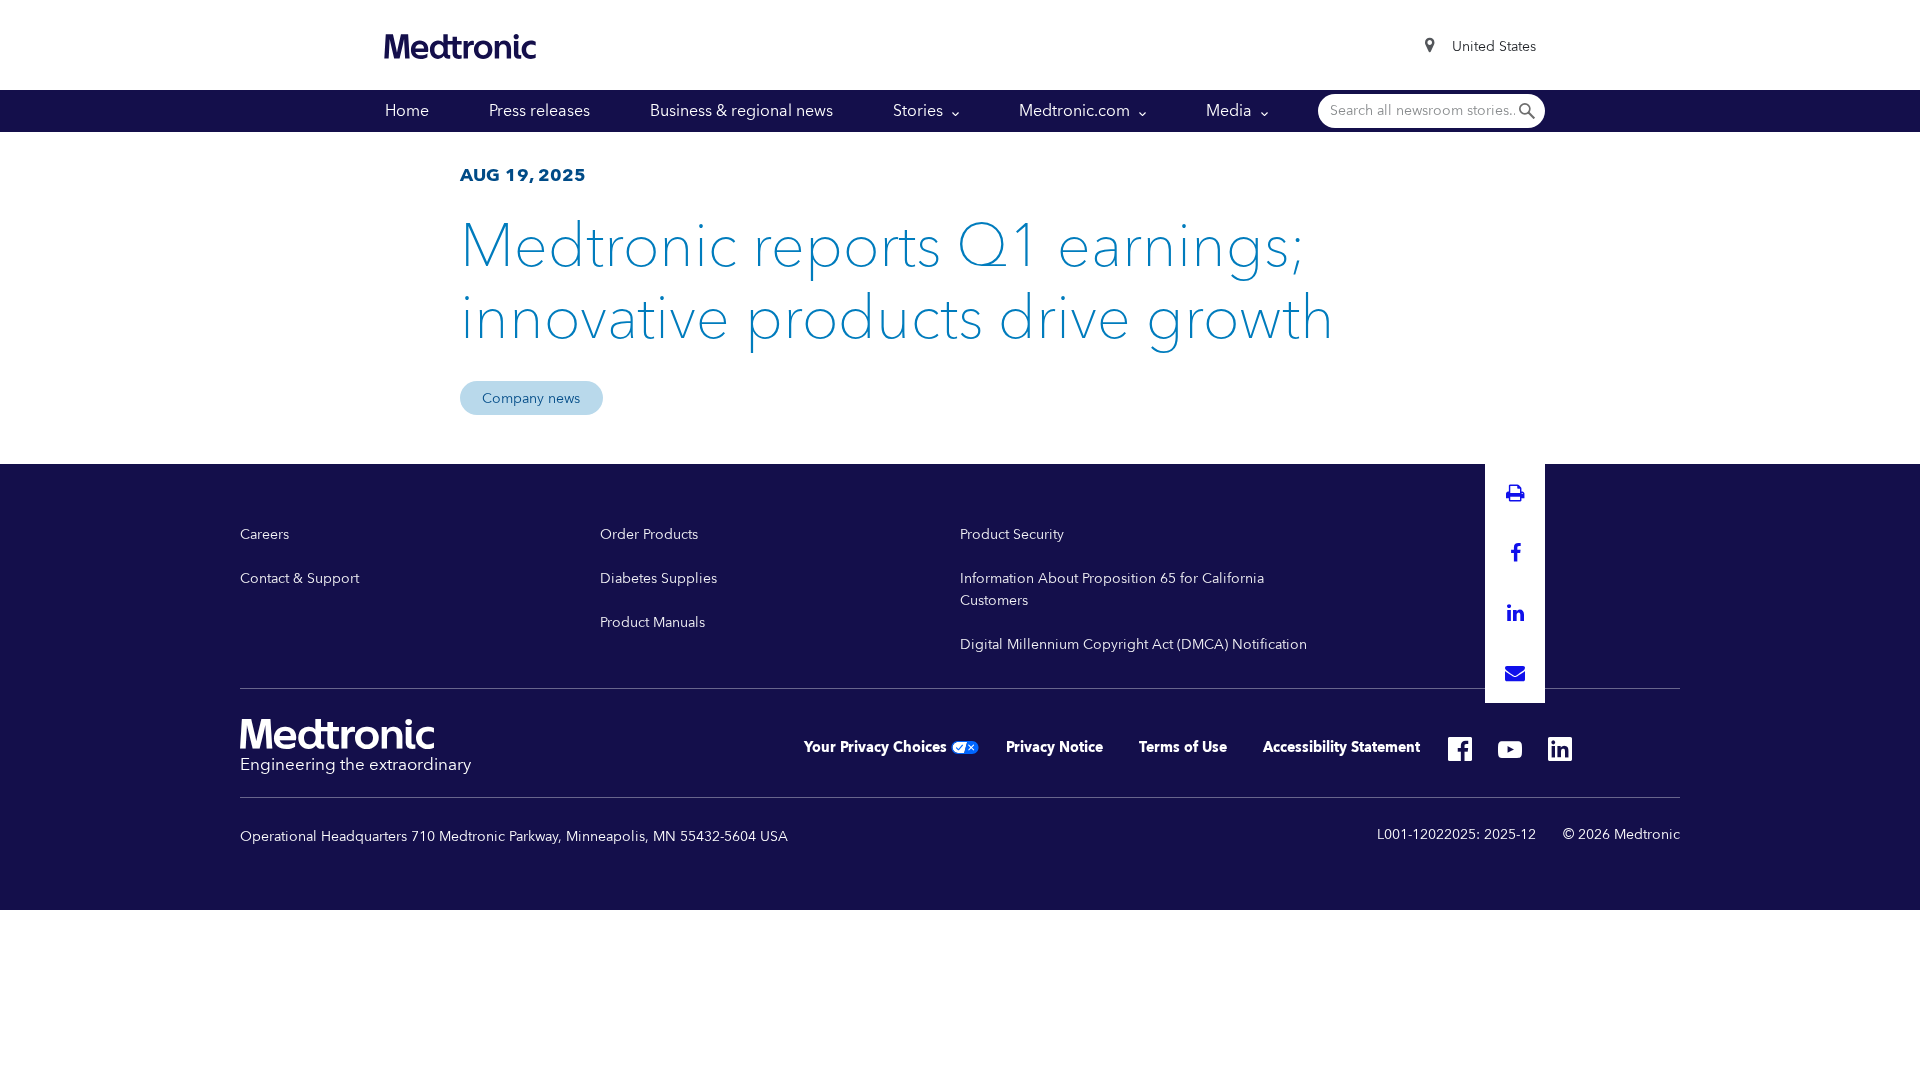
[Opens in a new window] (1460, 755)
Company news (531, 399)
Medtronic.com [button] (1076, 111)
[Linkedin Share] (1515, 613)
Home (407, 111)
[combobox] (1494, 47)
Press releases (539, 111)
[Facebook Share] (1515, 553)
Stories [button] (920, 111)
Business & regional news (741, 111)
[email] (1515, 673)
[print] (1515, 493)
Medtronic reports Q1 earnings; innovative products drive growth (897, 284)
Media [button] (1231, 111)
